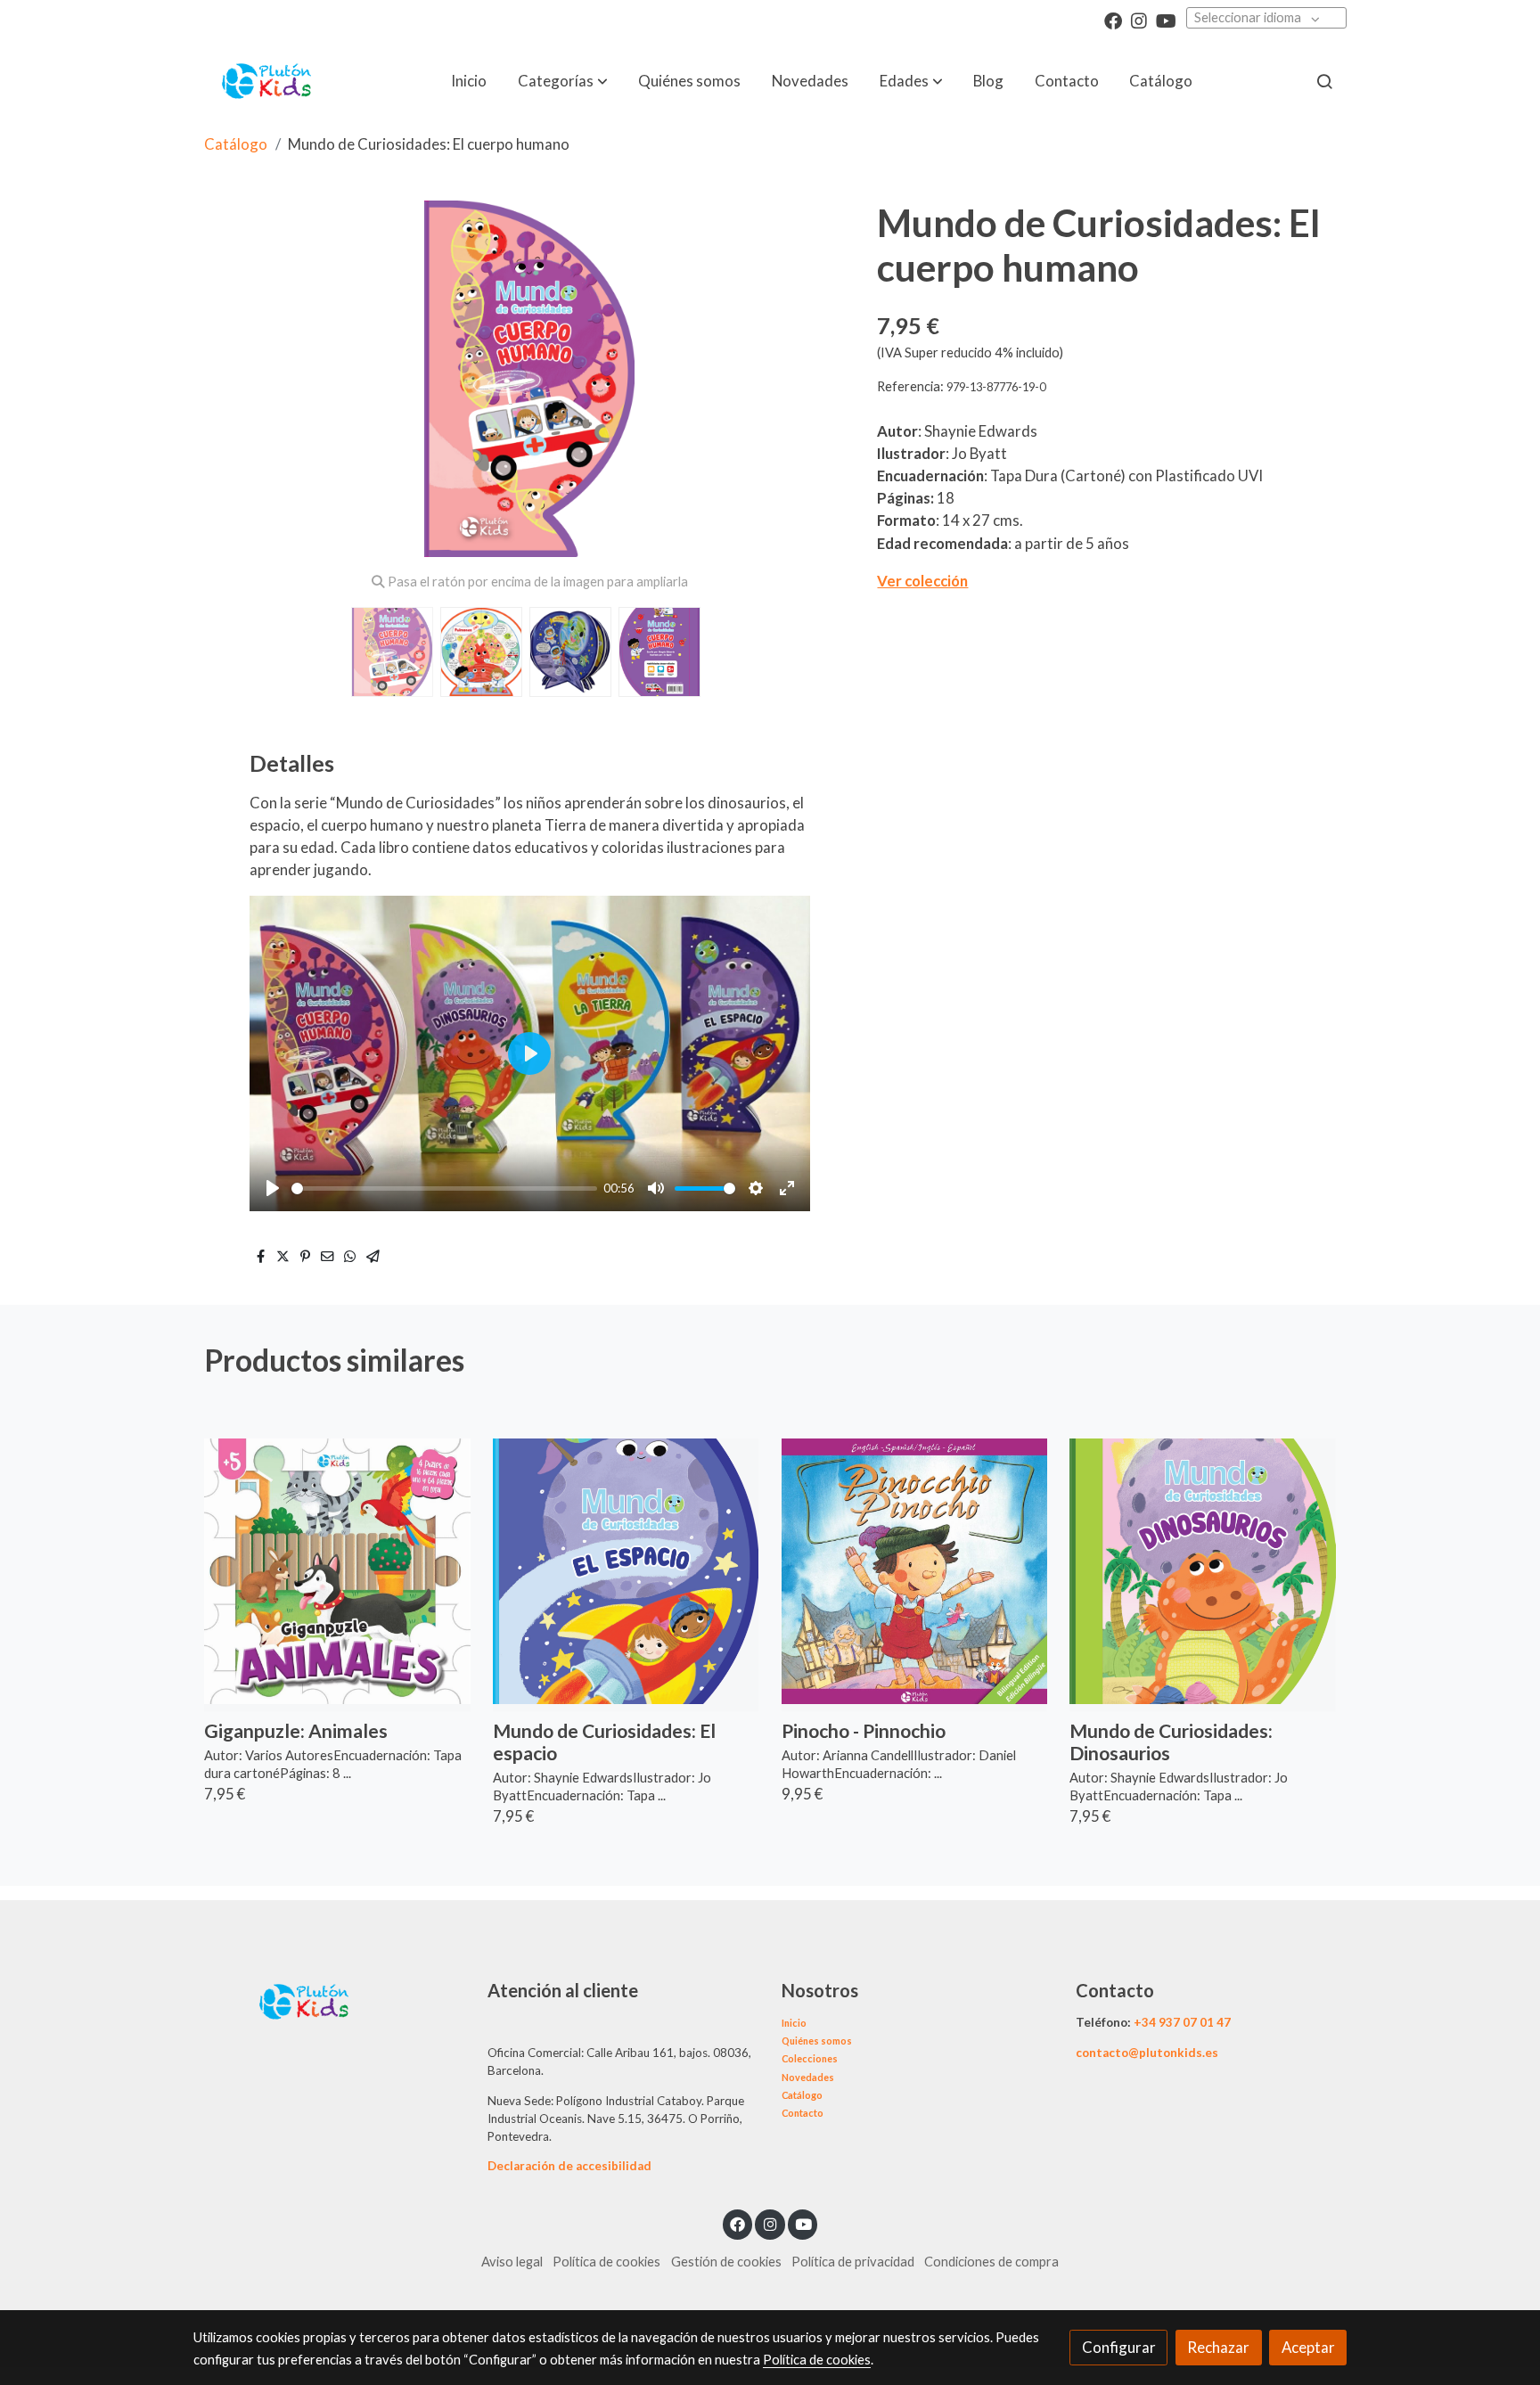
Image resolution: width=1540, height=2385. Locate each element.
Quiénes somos (817, 2041)
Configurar (1119, 2347)
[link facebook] (1113, 20)
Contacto (803, 2113)
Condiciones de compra (991, 2262)
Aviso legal (512, 2262)
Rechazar (1218, 2347)
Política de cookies (606, 2262)
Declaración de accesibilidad (569, 2166)
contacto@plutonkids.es (1147, 2053)
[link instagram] (1139, 20)
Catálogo (236, 144)
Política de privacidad (853, 2262)
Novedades (808, 2077)
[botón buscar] (1324, 81)
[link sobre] (329, 2000)
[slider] (444, 1188)
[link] (267, 81)
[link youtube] (1166, 20)
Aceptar (1308, 2347)
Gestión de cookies (726, 2262)
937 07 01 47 (1195, 2022)
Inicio (794, 2023)
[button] (563, 81)
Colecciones (810, 2058)
